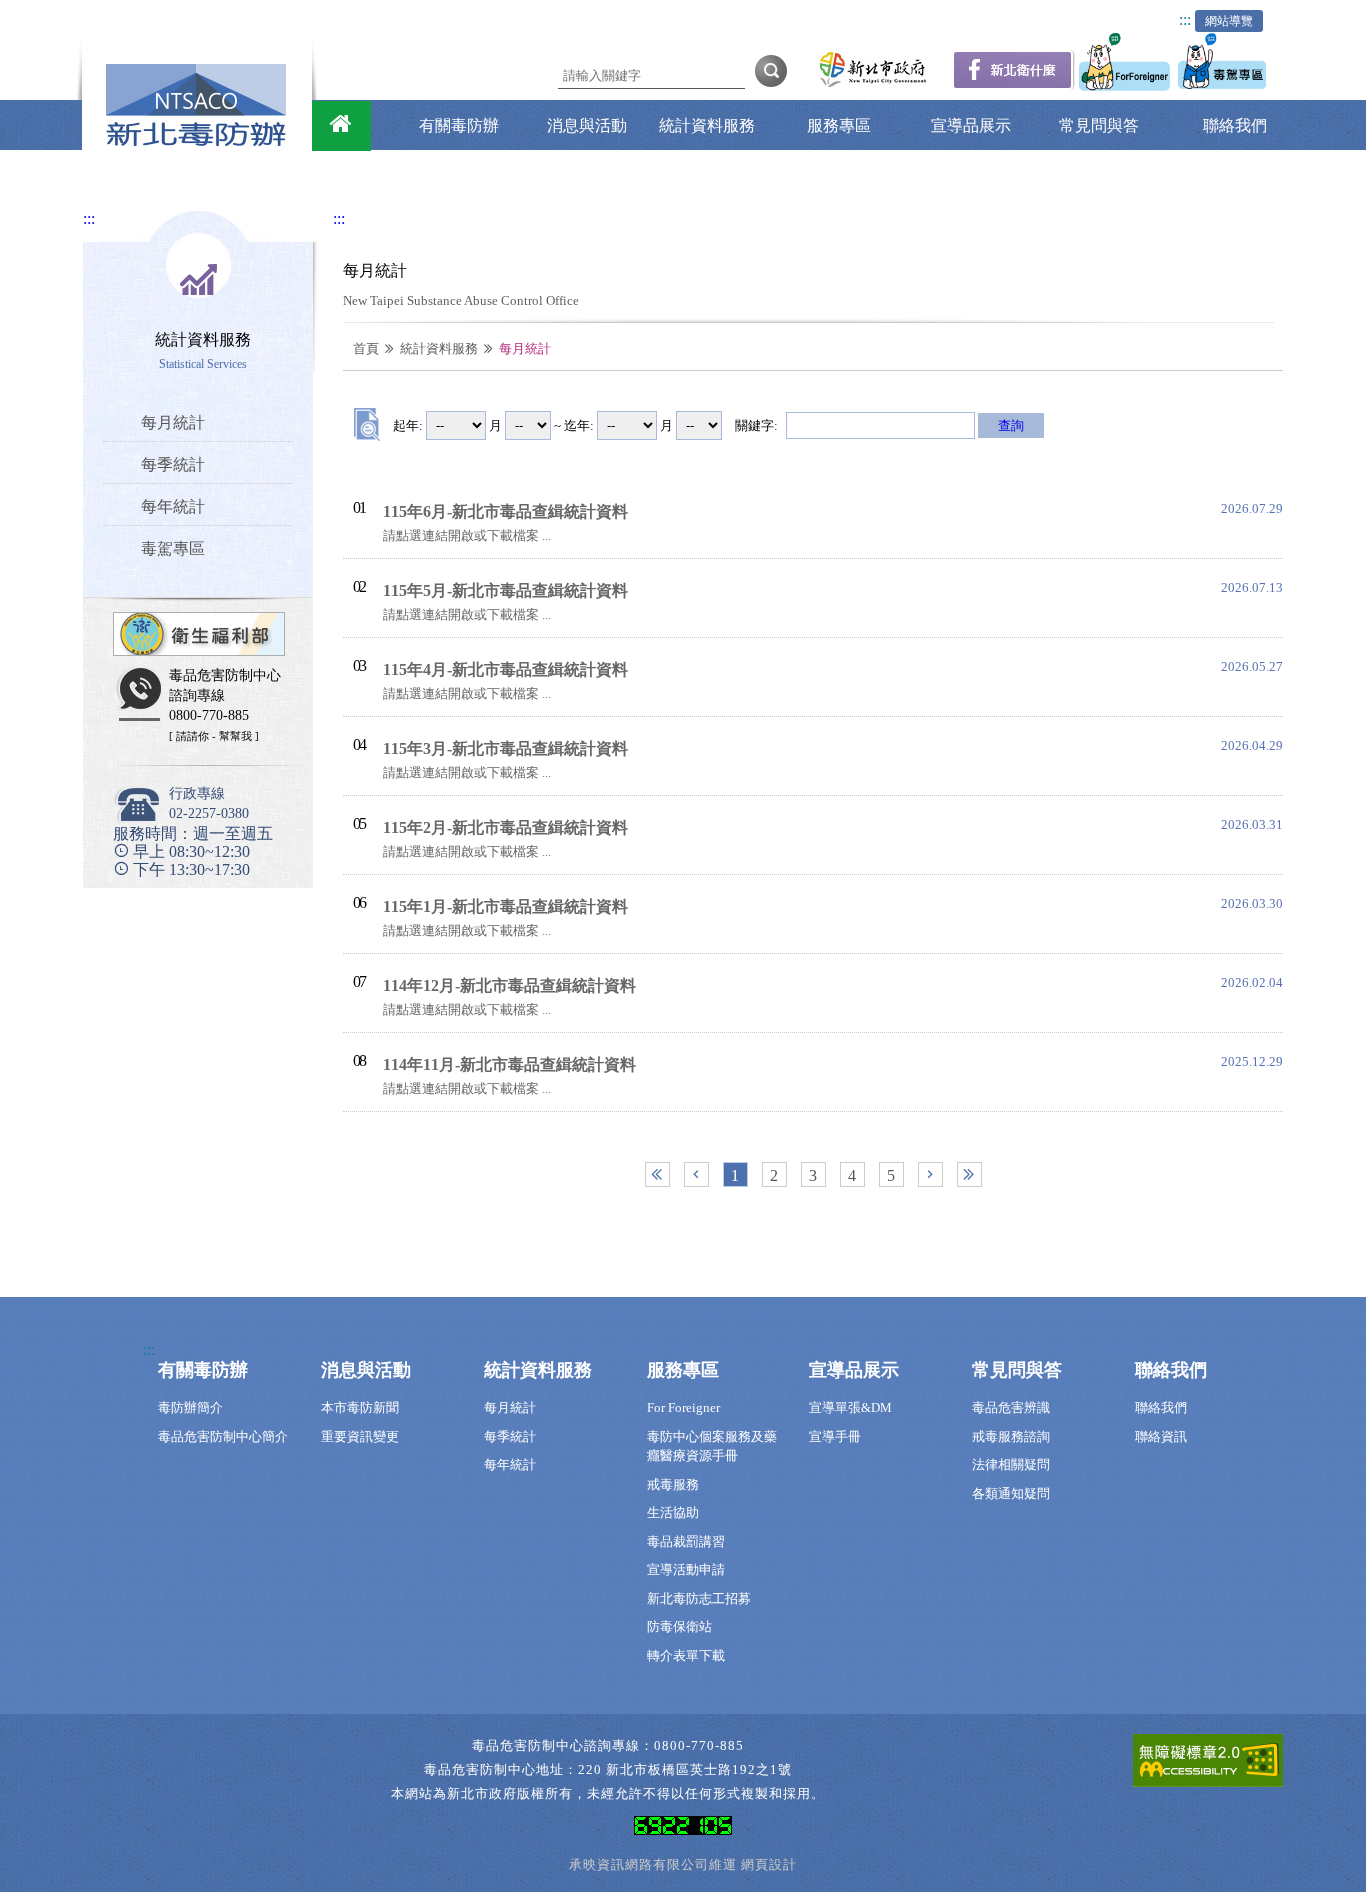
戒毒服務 (673, 1484)
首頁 (366, 348)
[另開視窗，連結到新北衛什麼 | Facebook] (1013, 84)
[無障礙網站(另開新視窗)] (1208, 1764)
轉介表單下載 (686, 1655)
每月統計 (510, 1407)
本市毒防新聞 (360, 1407)
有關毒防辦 (459, 125)
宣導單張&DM (850, 1407)
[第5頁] (969, 1174)
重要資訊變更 (360, 1436)
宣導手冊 (835, 1436)
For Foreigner (683, 1407)
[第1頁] (657, 1174)
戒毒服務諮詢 (1011, 1436)
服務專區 (839, 125)
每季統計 (510, 1436)
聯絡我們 (1235, 125)
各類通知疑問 (1011, 1493)
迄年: (579, 425)
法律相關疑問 (1011, 1464)
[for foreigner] (1126, 85)
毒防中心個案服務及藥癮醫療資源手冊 (712, 1446)
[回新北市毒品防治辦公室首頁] (341, 126)
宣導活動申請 (686, 1569)
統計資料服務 (707, 125)
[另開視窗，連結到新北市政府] (872, 85)
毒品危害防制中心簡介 (223, 1436)
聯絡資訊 (1161, 1436)
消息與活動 (587, 125)
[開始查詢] (771, 70)
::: (1185, 19)
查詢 (1011, 425)
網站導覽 (1229, 21)
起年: (408, 425)
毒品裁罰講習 (686, 1541)
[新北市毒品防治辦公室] (196, 141)
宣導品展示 (971, 125)
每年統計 (510, 1464)
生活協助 (673, 1512)
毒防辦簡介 (190, 1407)
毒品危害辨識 (1011, 1407)
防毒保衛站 (679, 1626)
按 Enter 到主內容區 (130, 13)
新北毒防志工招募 (699, 1598)
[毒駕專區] (1224, 85)
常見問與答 (1099, 125)
